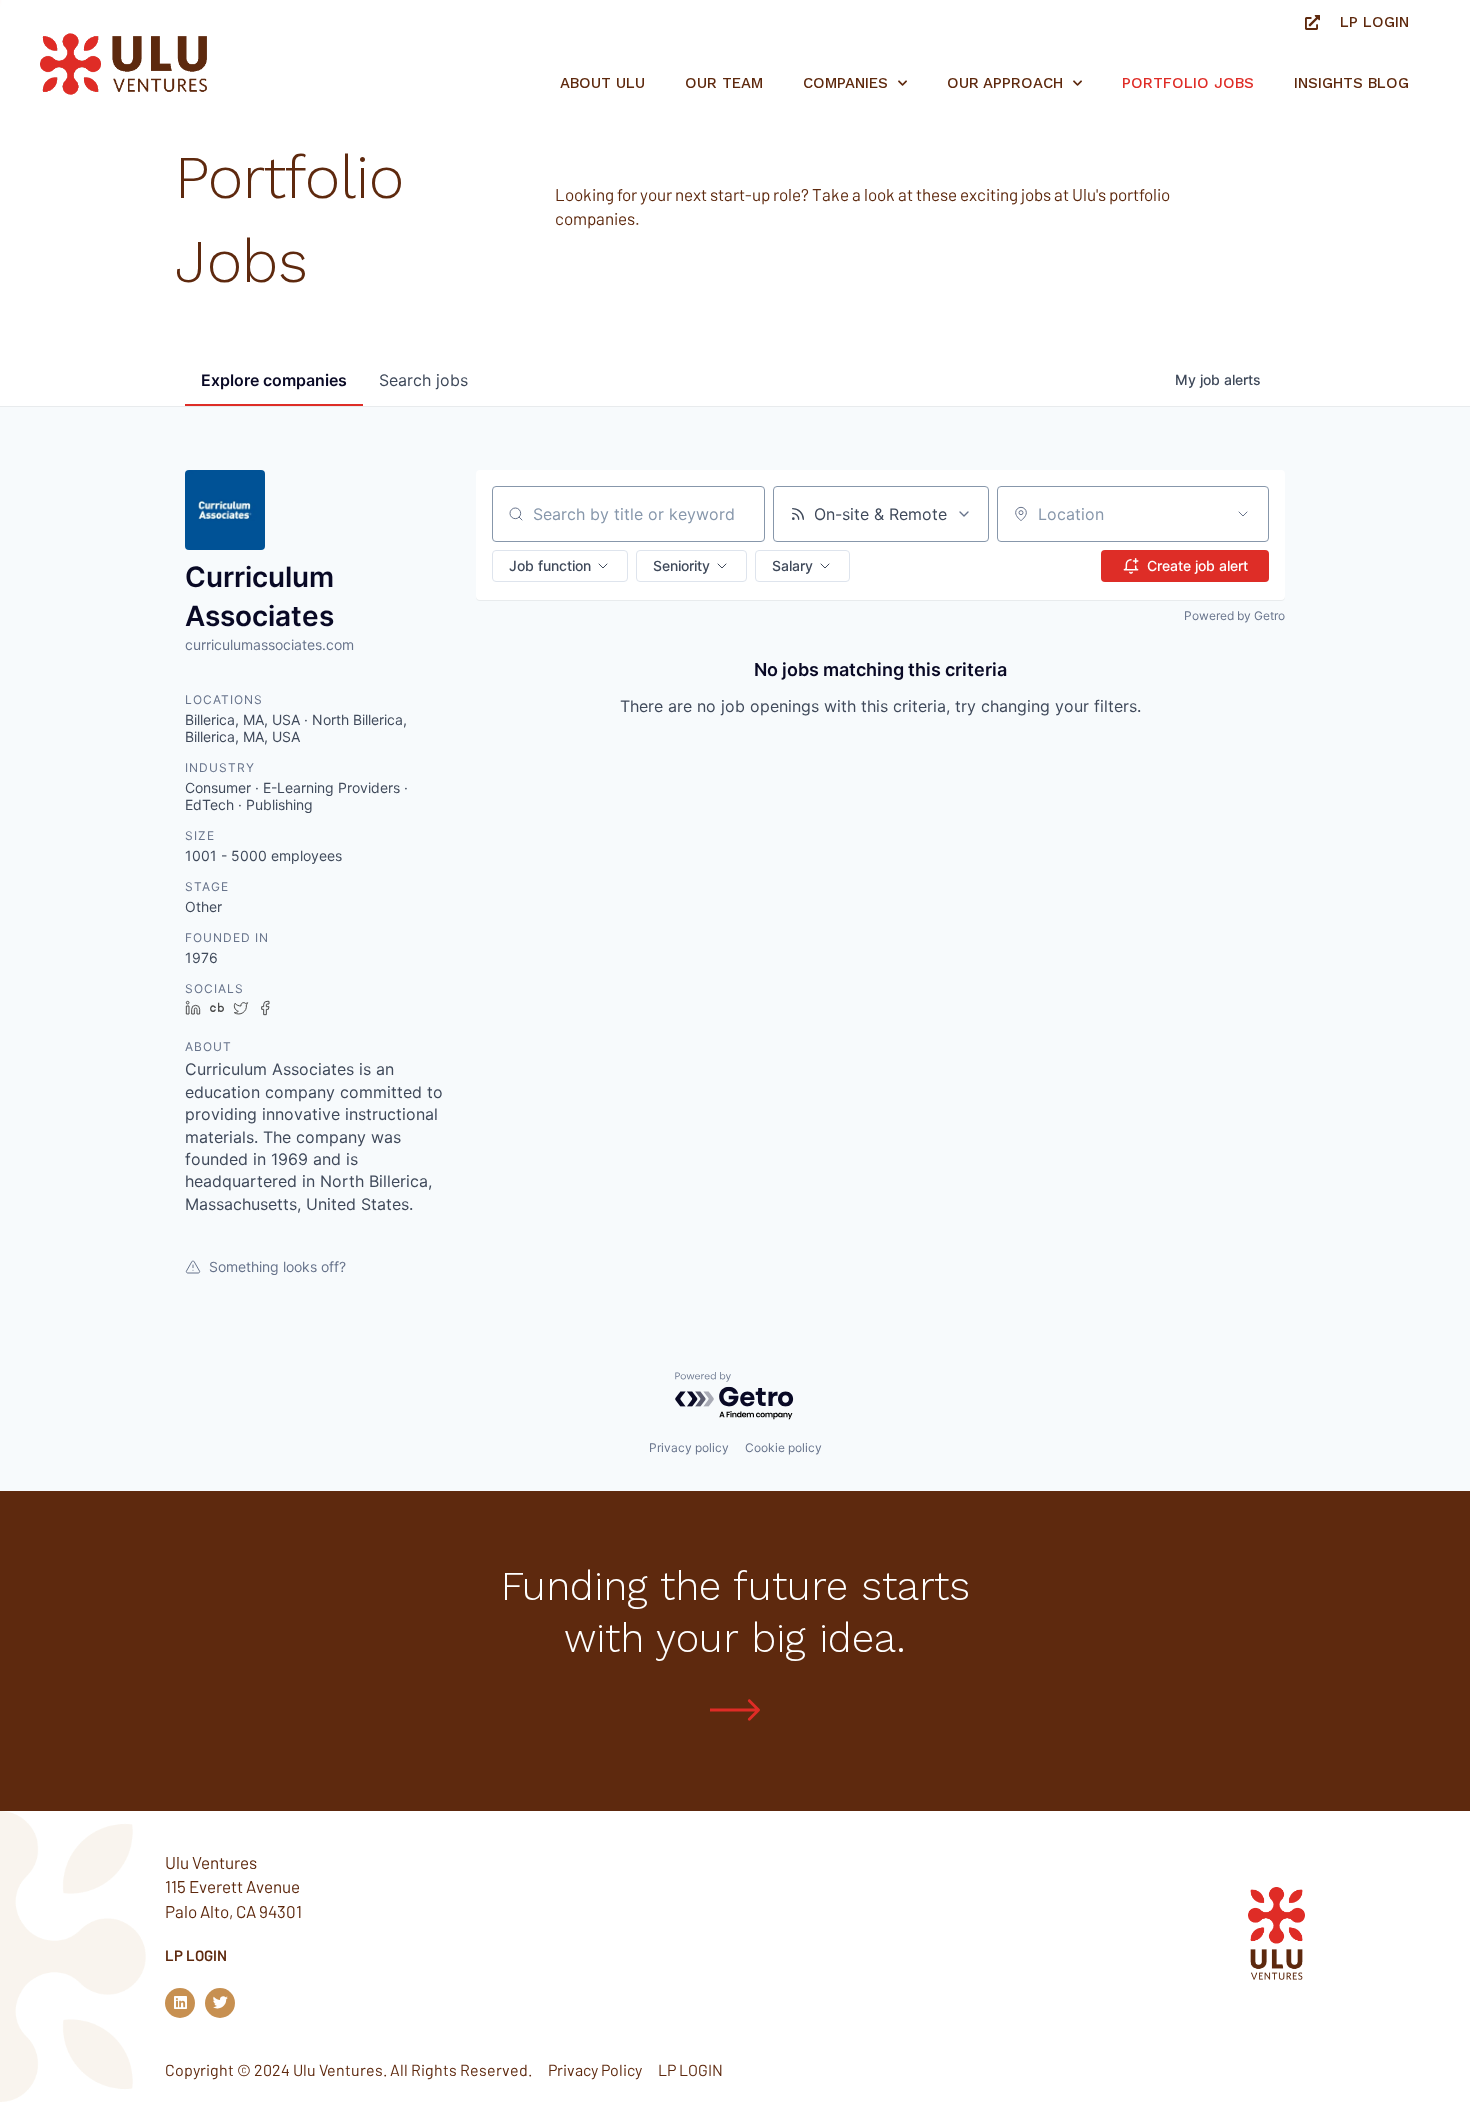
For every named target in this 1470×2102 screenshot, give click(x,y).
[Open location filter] (1243, 514)
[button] (560, 566)
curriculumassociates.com (269, 644)
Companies (845, 83)
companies (274, 380)
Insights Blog (1351, 83)
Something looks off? (277, 1266)
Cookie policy (783, 1447)
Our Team (724, 83)
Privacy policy (689, 1447)
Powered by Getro (1234, 615)
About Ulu (602, 83)
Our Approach (1005, 83)
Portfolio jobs (1188, 83)
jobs (423, 380)
